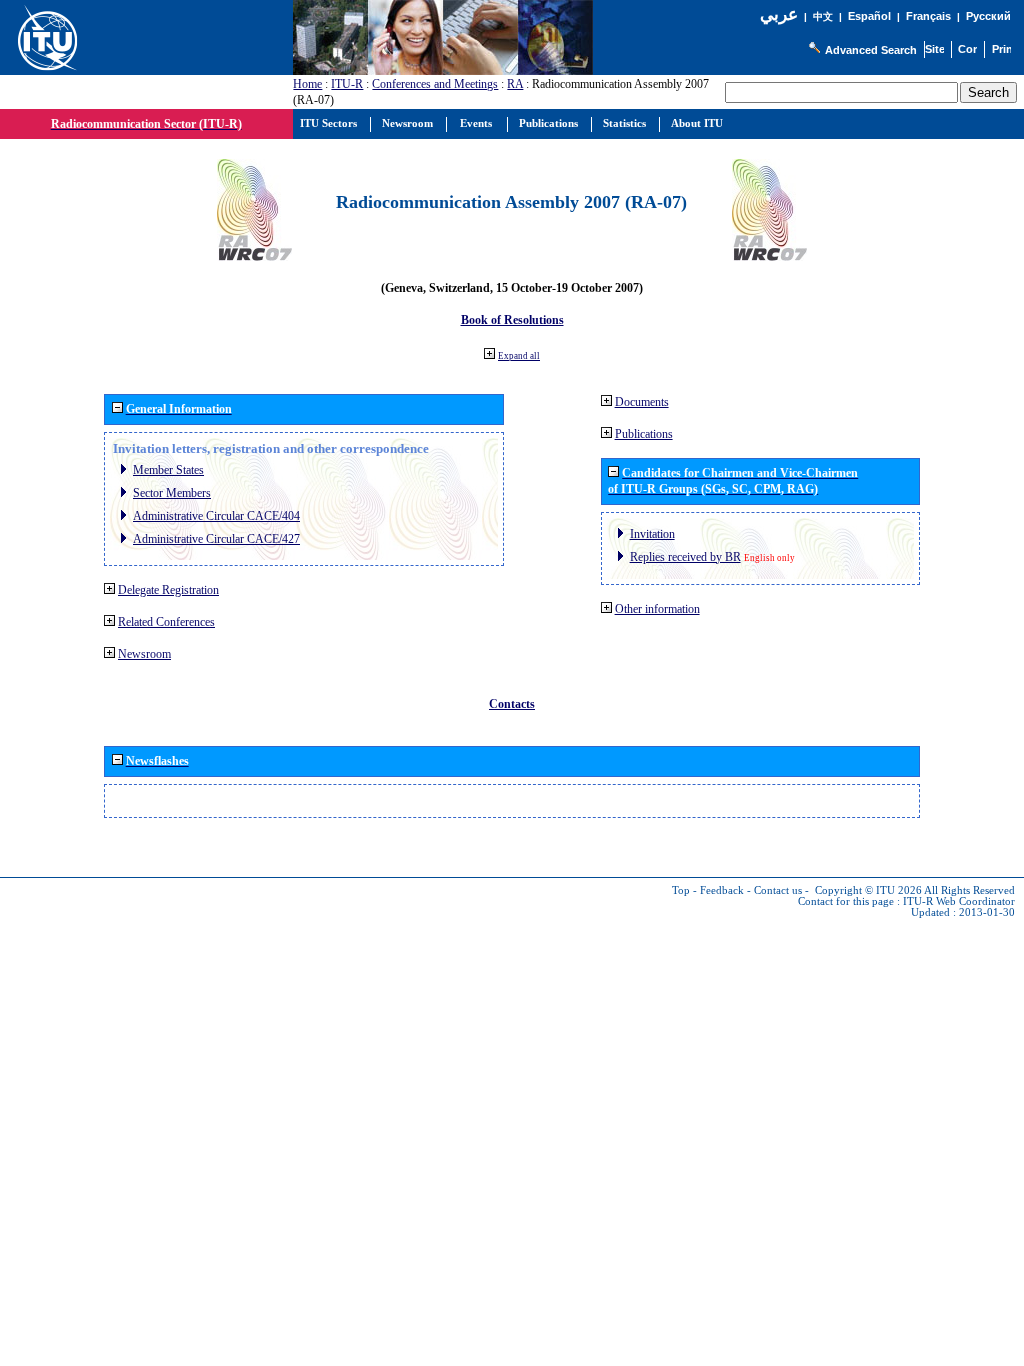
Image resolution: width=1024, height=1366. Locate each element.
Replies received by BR (685, 557)
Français (928, 16)
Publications (644, 434)
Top (681, 890)
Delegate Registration (168, 590)
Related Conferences (166, 622)
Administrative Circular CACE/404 (216, 516)
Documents (642, 402)
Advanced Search (871, 50)
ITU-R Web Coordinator (959, 901)
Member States (168, 470)
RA (515, 84)
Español (869, 16)
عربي (779, 14)
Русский (988, 16)
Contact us (778, 890)
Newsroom (144, 654)
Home (307, 84)
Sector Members (172, 493)
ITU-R (347, 84)
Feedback (722, 890)
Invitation (652, 534)
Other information (657, 609)
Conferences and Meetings (435, 84)
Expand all (519, 356)
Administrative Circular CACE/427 (216, 539)
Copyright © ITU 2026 (868, 890)
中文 (823, 16)
